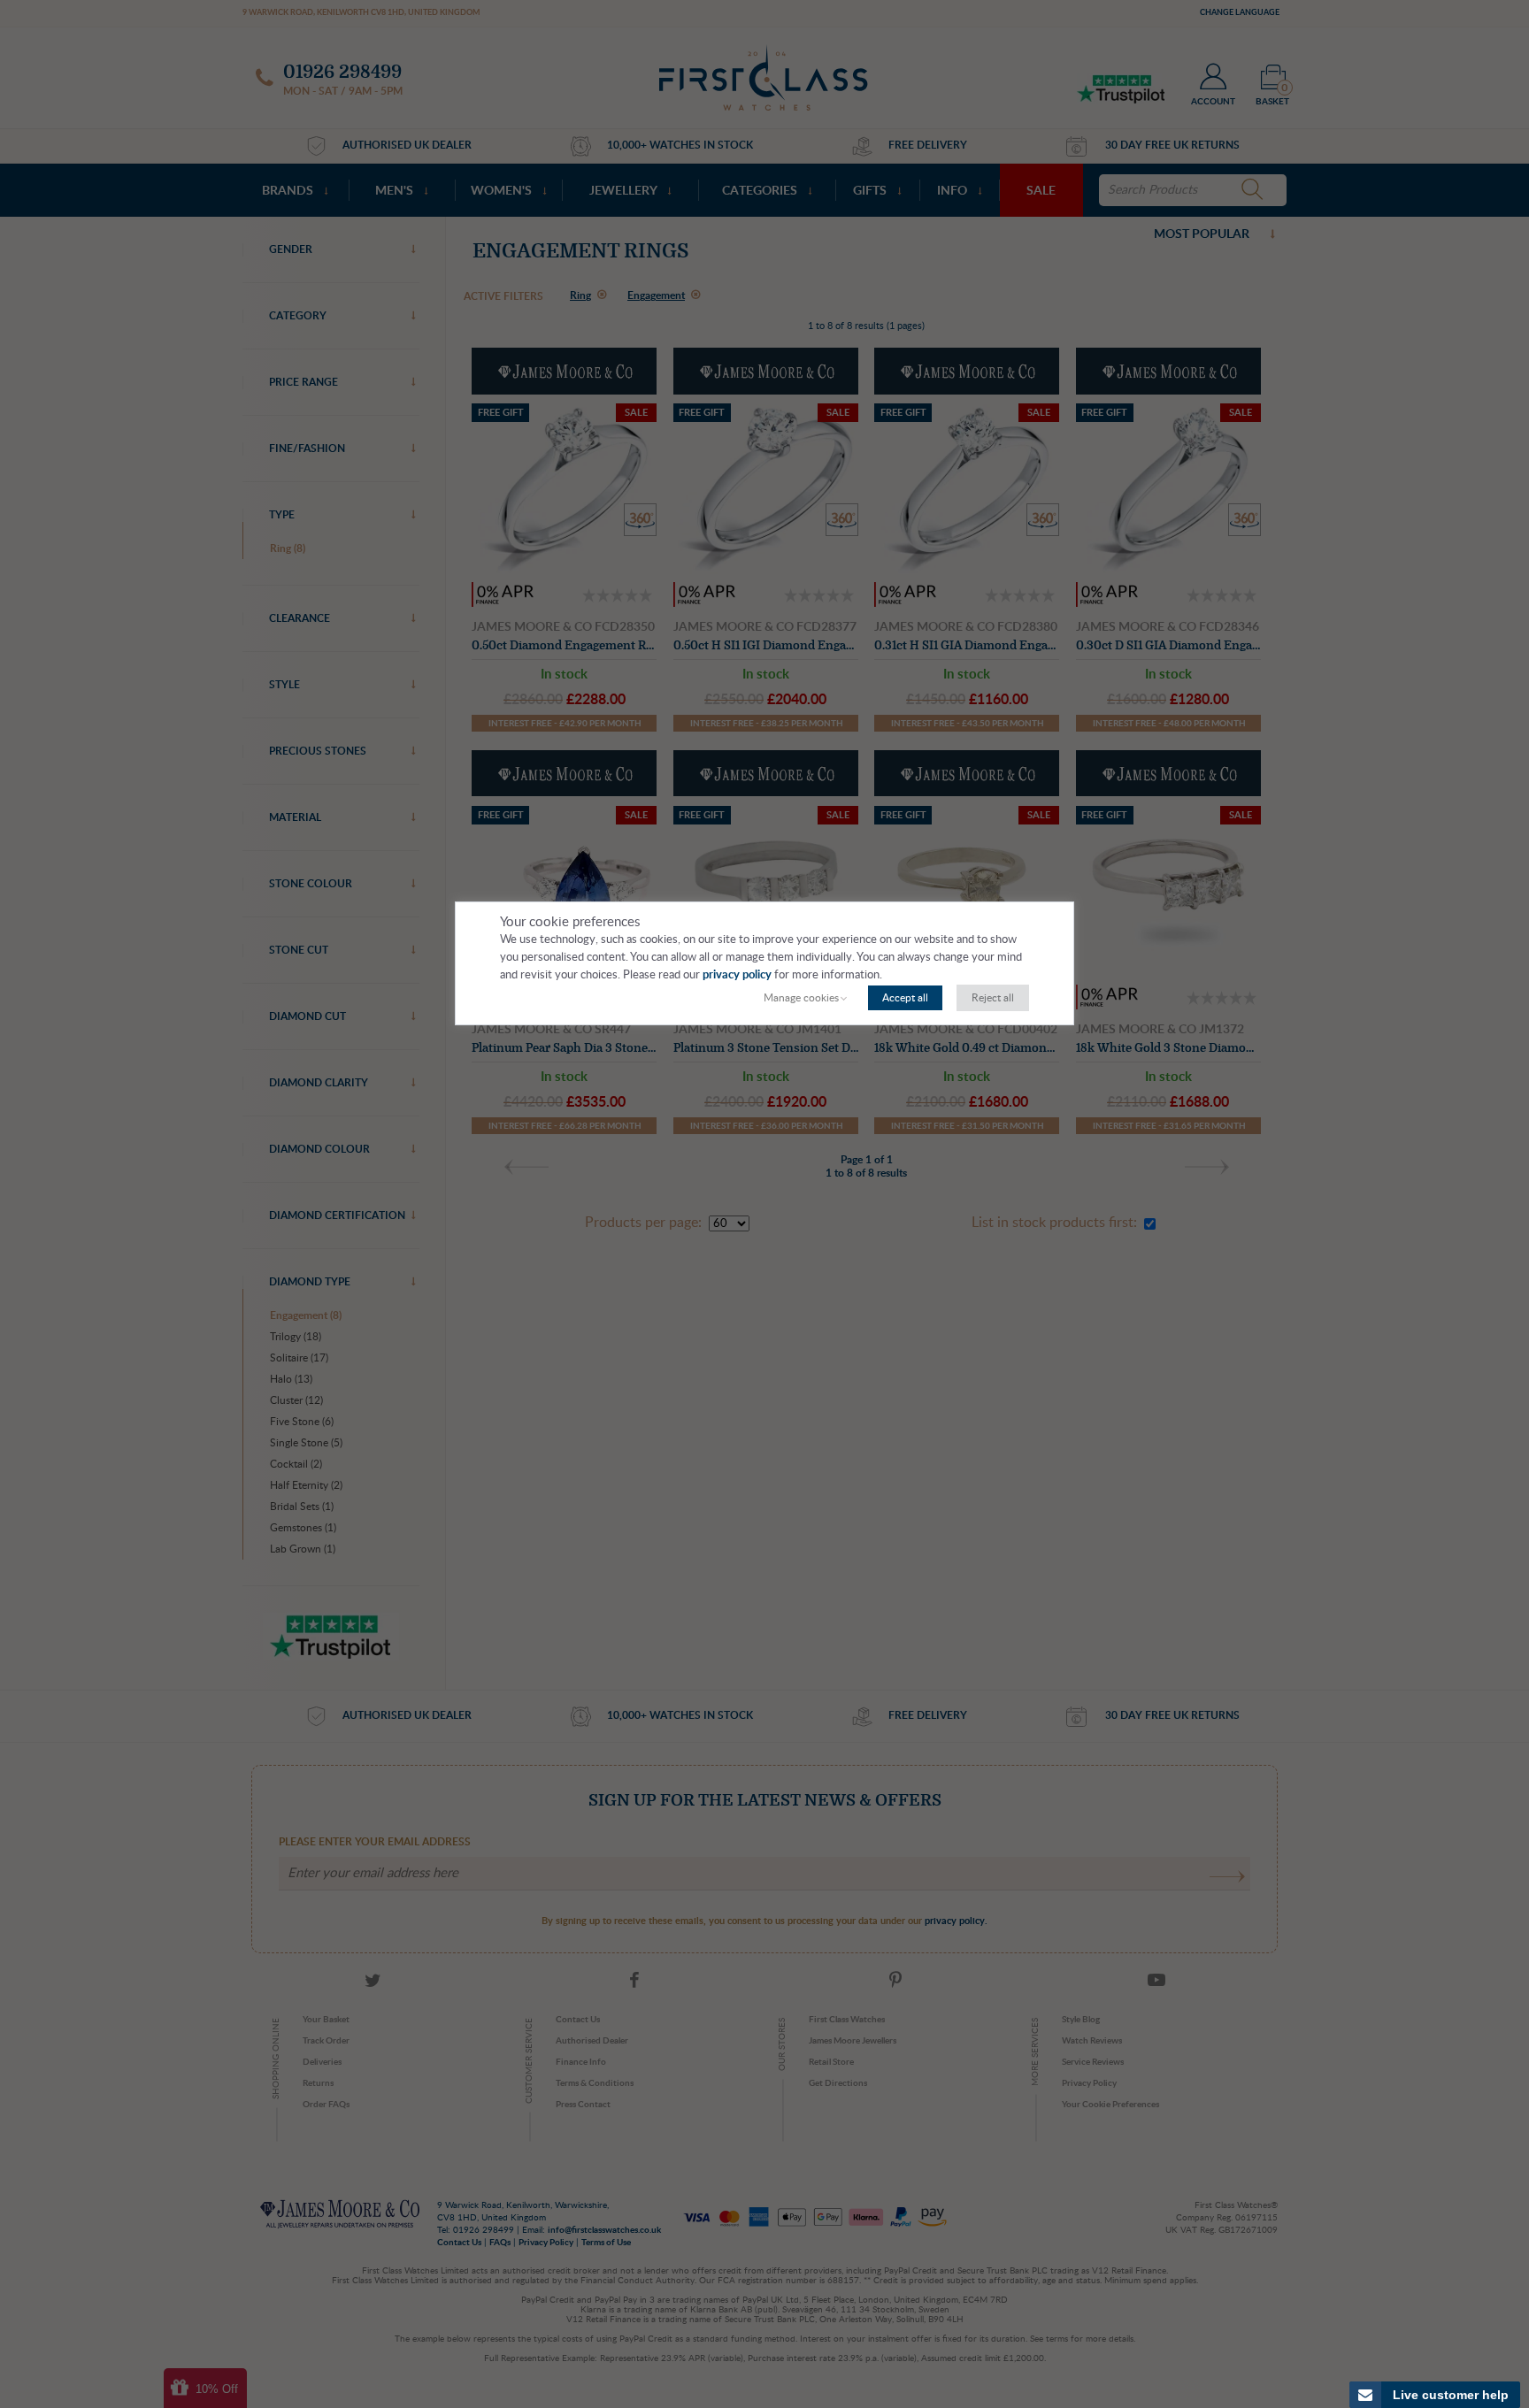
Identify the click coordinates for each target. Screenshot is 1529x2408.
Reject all (993, 998)
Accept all (905, 998)
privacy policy (737, 975)
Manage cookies (801, 998)
